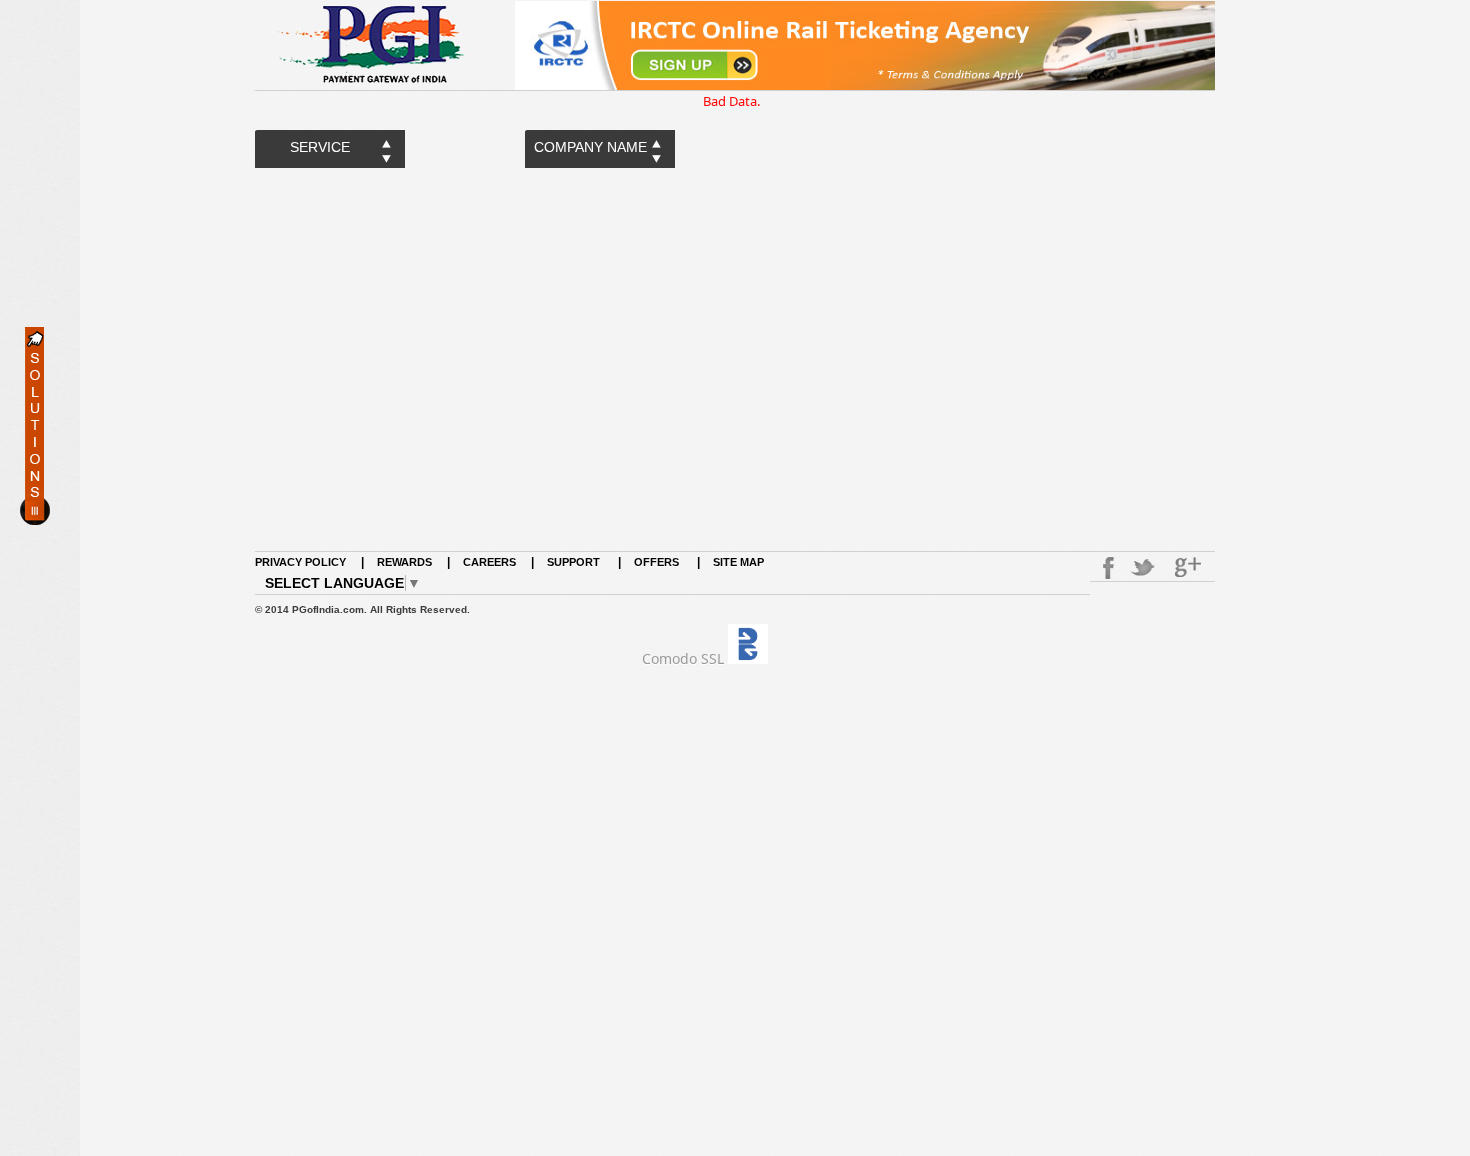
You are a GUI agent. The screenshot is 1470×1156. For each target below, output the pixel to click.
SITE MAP (738, 562)
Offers (656, 562)
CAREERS (489, 562)
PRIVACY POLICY (300, 562)
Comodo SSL (683, 658)
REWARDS (404, 562)
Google (1190, 568)
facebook (1105, 568)
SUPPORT (575, 562)
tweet (1145, 568)
